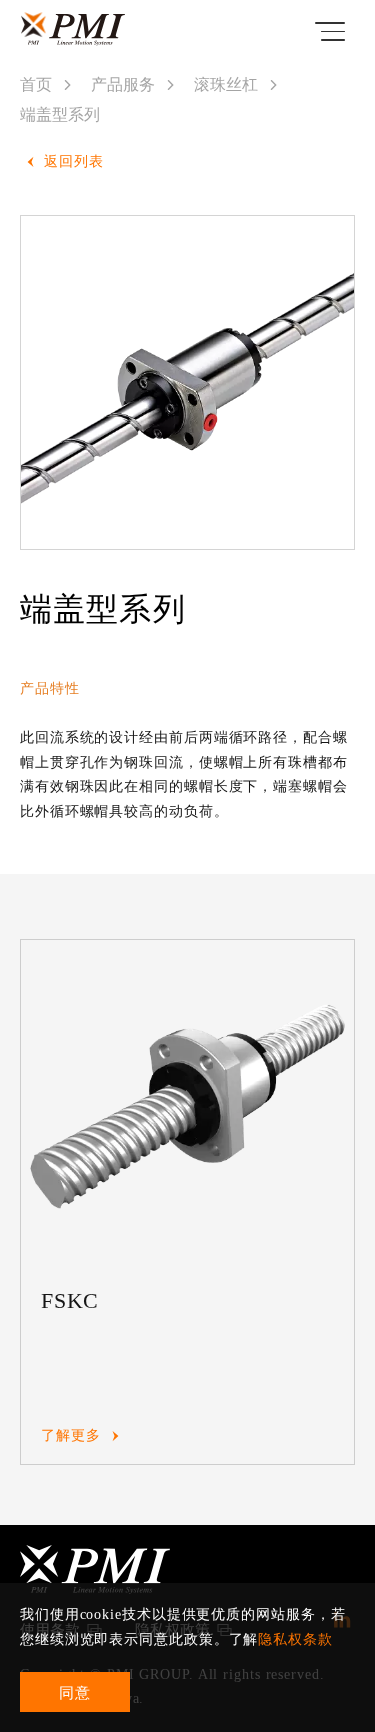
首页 (36, 84)
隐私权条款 (295, 1639)
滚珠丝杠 (226, 84)
